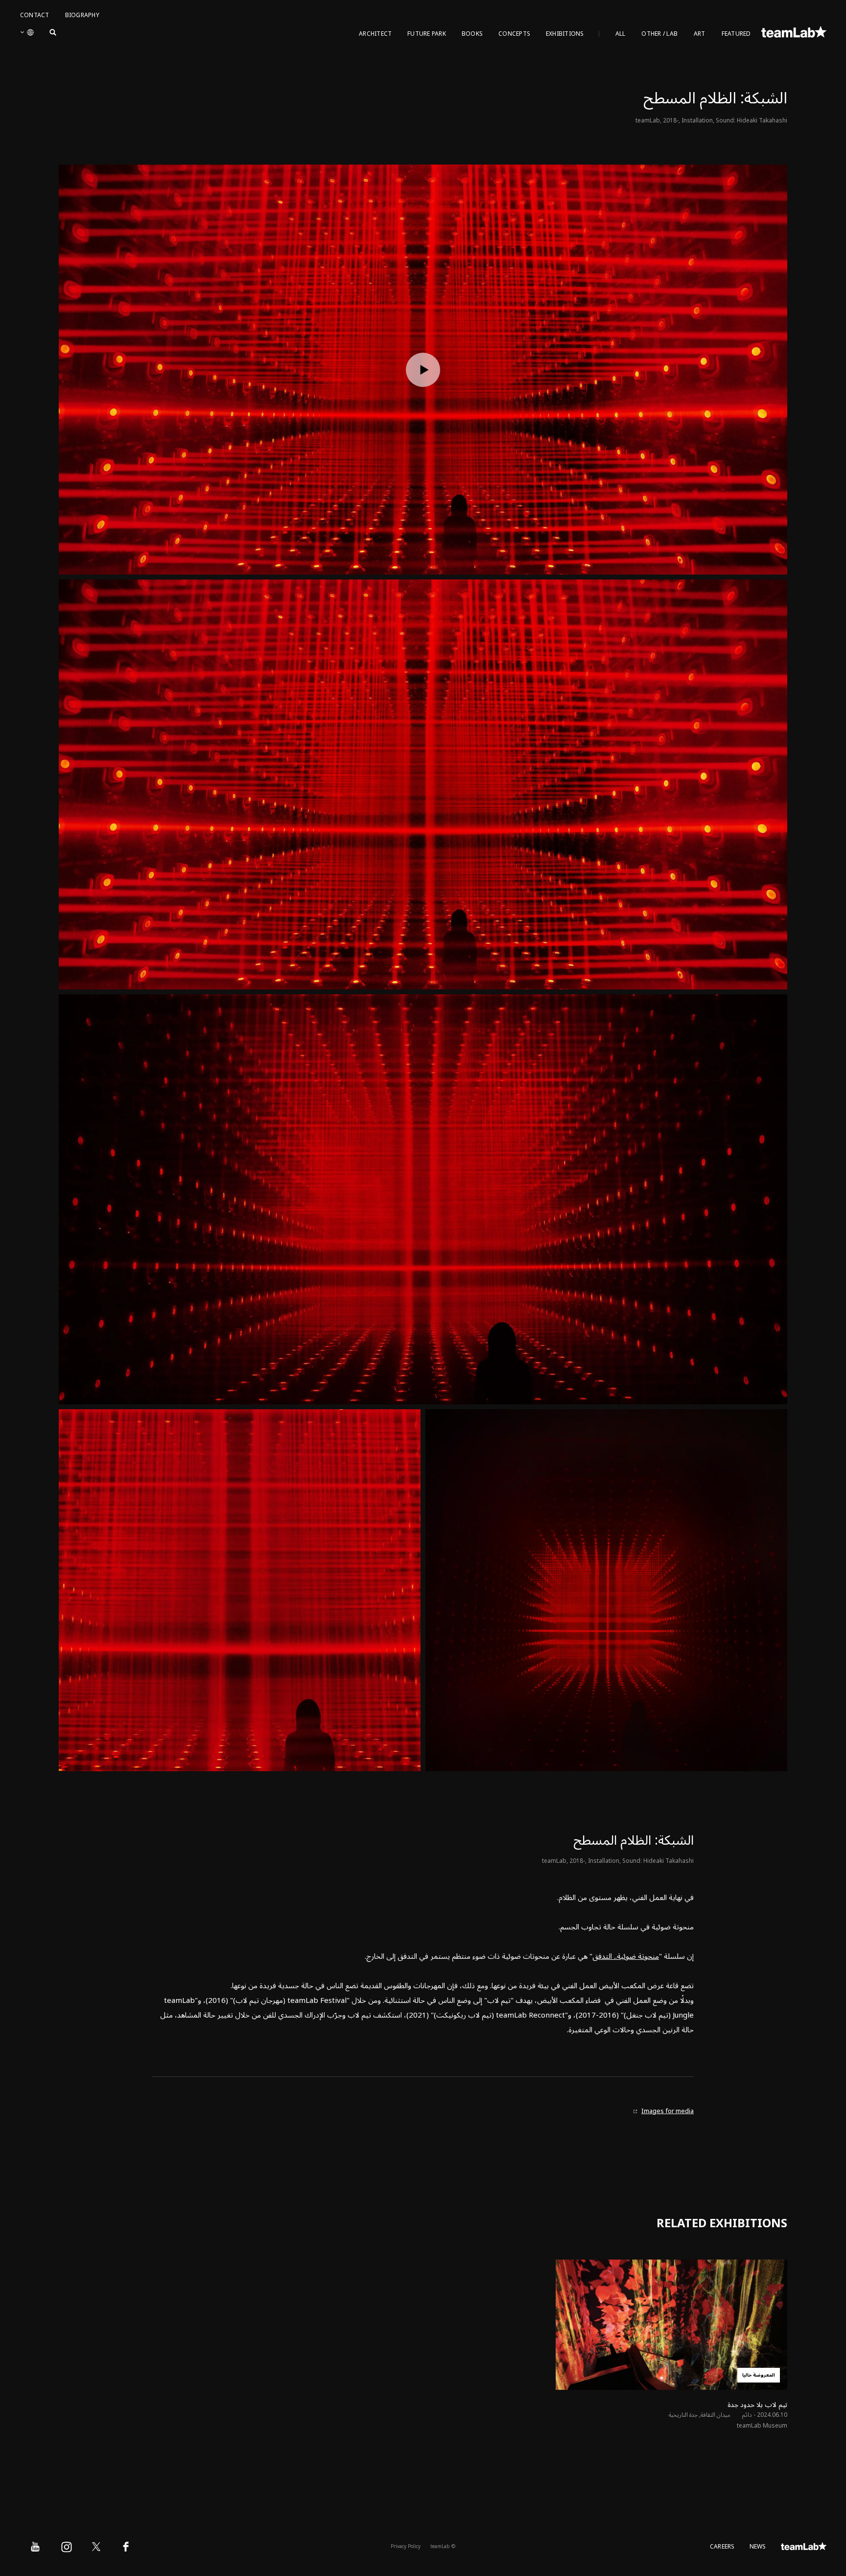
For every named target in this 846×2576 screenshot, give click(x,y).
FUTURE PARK (427, 34)
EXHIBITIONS (565, 34)
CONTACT (35, 15)
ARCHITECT (375, 34)
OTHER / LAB (659, 34)
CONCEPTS (514, 34)
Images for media (668, 2111)
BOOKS (472, 34)
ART (700, 34)
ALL (621, 34)
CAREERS (722, 2547)
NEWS (758, 2547)
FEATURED (736, 34)
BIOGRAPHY (82, 15)
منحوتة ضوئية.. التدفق (626, 1956)
